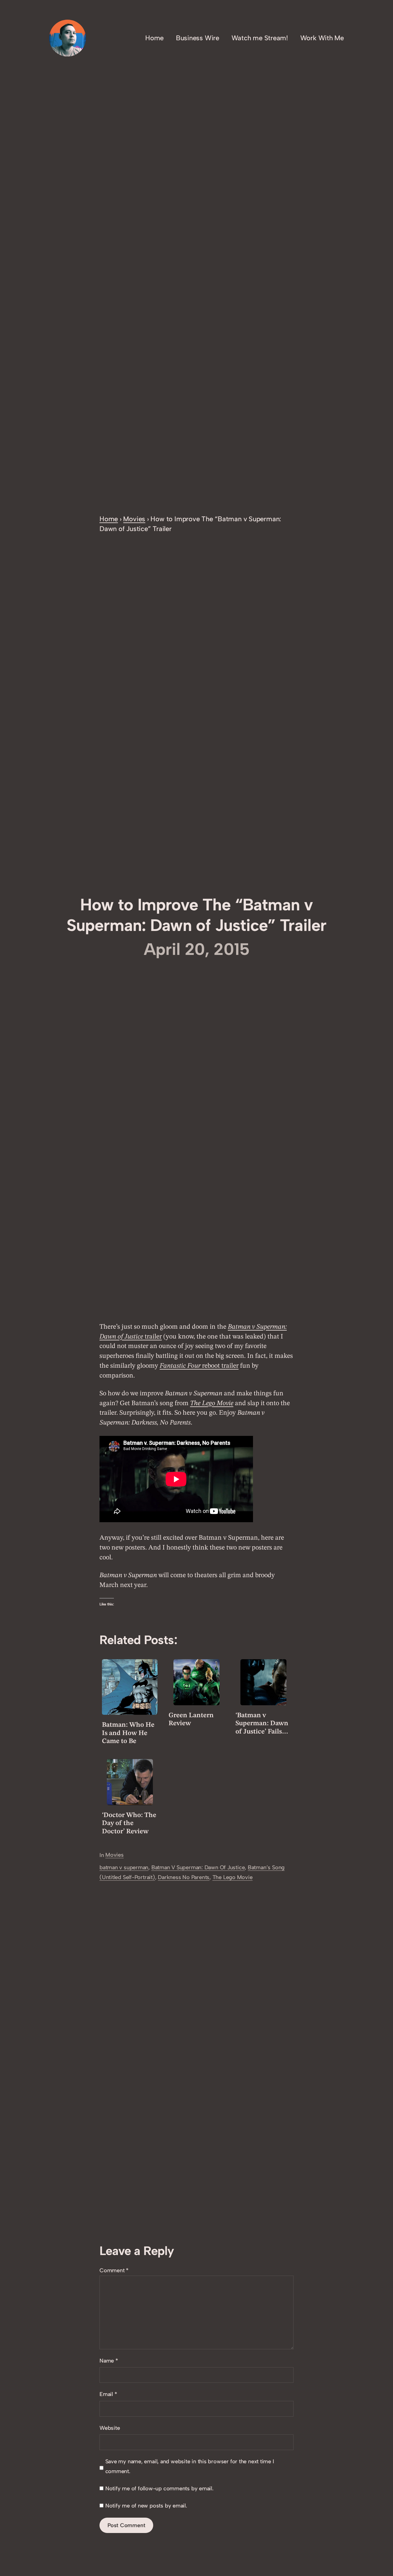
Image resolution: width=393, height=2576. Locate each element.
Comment (114, 2270)
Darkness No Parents (184, 1877)
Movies (134, 519)
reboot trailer (199, 1366)
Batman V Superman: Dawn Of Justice (198, 1867)
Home (109, 519)
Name (109, 2361)
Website (110, 2428)
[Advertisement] (196, 468)
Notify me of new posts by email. (146, 2506)
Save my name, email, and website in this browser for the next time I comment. (190, 2466)
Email (108, 2394)
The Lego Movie (233, 1877)
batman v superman (124, 1867)
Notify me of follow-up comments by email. (159, 2488)
